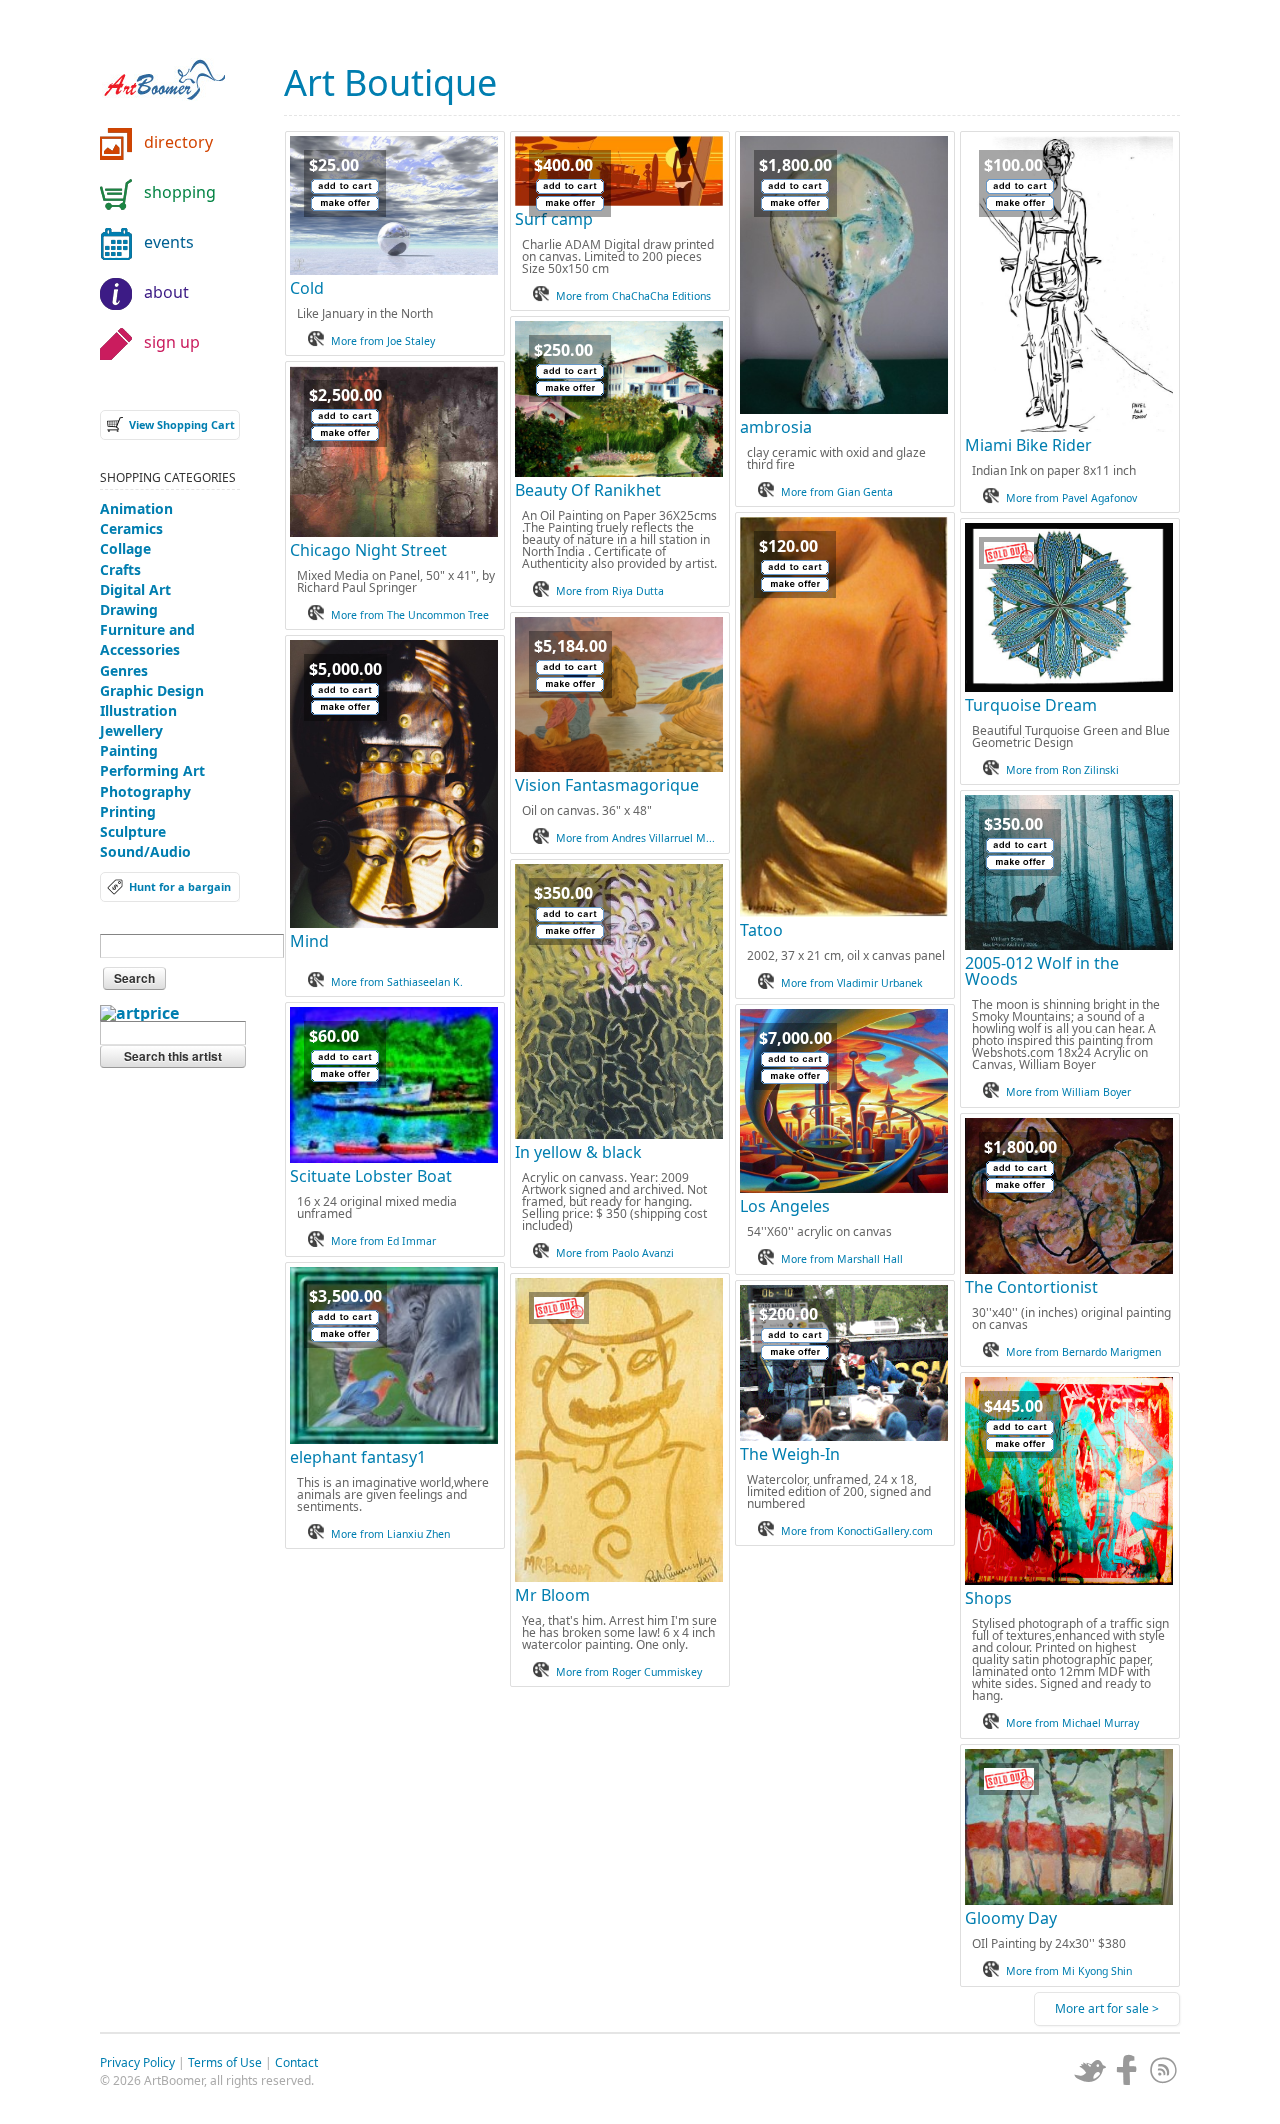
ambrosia (776, 427)
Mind (309, 941)
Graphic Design (152, 690)
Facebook (1127, 2070)
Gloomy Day (1011, 1918)
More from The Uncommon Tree (410, 615)
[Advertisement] (170, 1405)
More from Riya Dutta (610, 591)
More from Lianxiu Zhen (390, 1534)
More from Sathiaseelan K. (397, 982)
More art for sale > (1107, 2008)
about (166, 292)
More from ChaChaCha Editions (633, 296)
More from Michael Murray (1072, 1723)
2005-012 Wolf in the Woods (1042, 971)
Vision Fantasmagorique (607, 785)
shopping (180, 192)
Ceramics (131, 528)
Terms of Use (225, 2062)
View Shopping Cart (182, 424)
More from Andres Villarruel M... (635, 838)
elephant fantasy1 (358, 1457)
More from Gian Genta (837, 492)
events (169, 242)
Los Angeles (785, 1206)
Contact (296, 2062)
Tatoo (761, 930)
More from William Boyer (1068, 1092)
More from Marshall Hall (842, 1259)
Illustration (138, 710)
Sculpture (133, 831)
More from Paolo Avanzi (615, 1253)
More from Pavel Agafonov (1071, 498)
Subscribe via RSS (1164, 2070)
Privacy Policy (137, 2062)
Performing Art (152, 770)
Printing (128, 811)
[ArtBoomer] (180, 70)
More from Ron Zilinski (1062, 770)
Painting (129, 750)
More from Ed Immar (383, 1241)
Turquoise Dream (1031, 705)
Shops (988, 1598)
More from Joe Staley (383, 341)
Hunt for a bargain (180, 886)
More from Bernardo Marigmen (1083, 1352)
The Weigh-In (790, 1454)
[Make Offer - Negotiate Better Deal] (345, 203)
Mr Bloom (552, 1595)
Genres (124, 670)
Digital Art (135, 589)
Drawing (129, 609)
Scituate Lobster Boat (371, 1176)
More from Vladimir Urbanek (852, 983)
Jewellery (131, 730)
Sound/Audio (145, 851)
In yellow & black (578, 1152)
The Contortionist (1031, 1287)
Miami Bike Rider (1028, 445)
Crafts (120, 569)
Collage (125, 548)
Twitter (1090, 2070)
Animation (136, 508)
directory (178, 142)
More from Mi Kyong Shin (1069, 1971)
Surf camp (554, 219)
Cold (307, 288)
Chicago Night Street (368, 550)
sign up (172, 342)
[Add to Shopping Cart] (345, 186)
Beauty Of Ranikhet (588, 490)
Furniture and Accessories (147, 639)
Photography (145, 791)
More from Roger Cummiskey (629, 1672)
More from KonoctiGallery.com (857, 1531)
